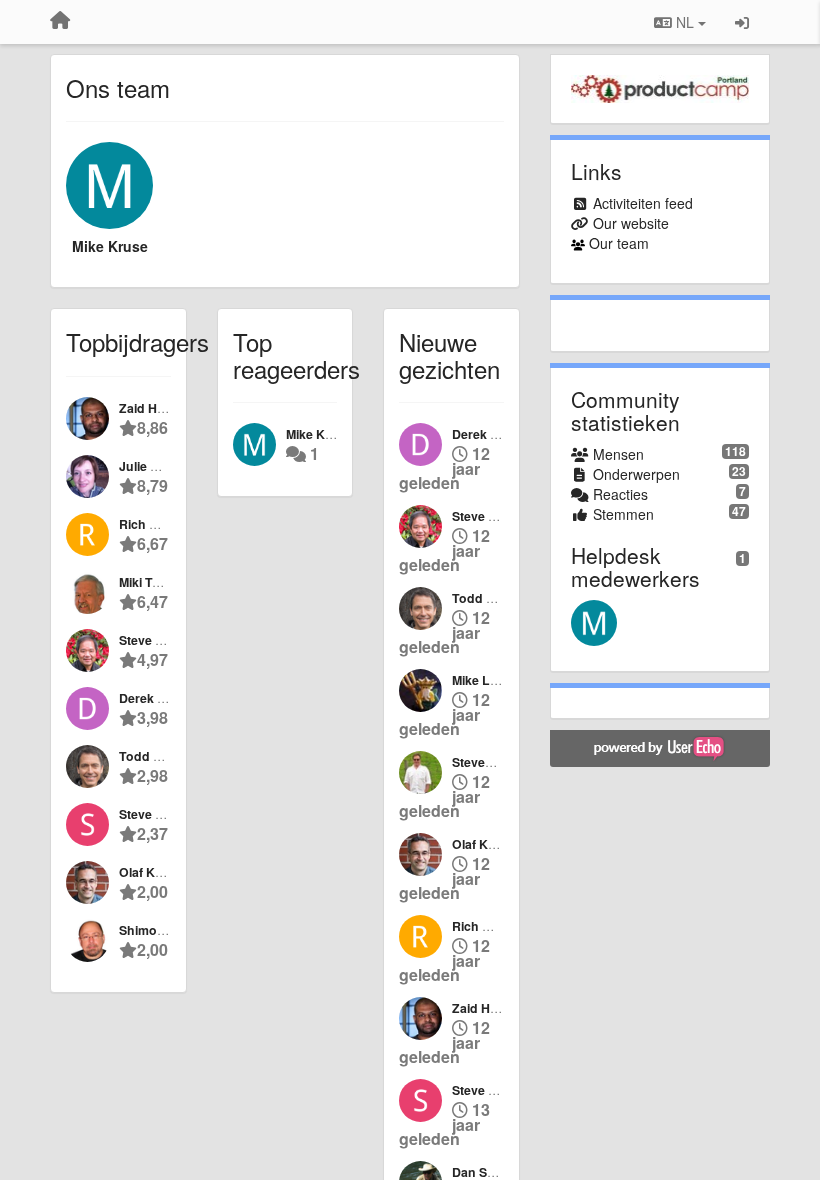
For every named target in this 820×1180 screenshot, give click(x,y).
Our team (619, 243)
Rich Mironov (158, 524)
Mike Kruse (110, 246)
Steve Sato (150, 640)
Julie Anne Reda (167, 466)
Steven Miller (489, 762)
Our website (631, 223)
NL (685, 22)
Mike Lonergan (496, 680)
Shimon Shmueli (167, 930)
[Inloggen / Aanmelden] (742, 22)
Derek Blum (153, 698)
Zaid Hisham (156, 408)
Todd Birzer (153, 756)
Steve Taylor (155, 814)
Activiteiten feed (643, 203)
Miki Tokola (152, 582)
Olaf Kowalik (156, 872)
